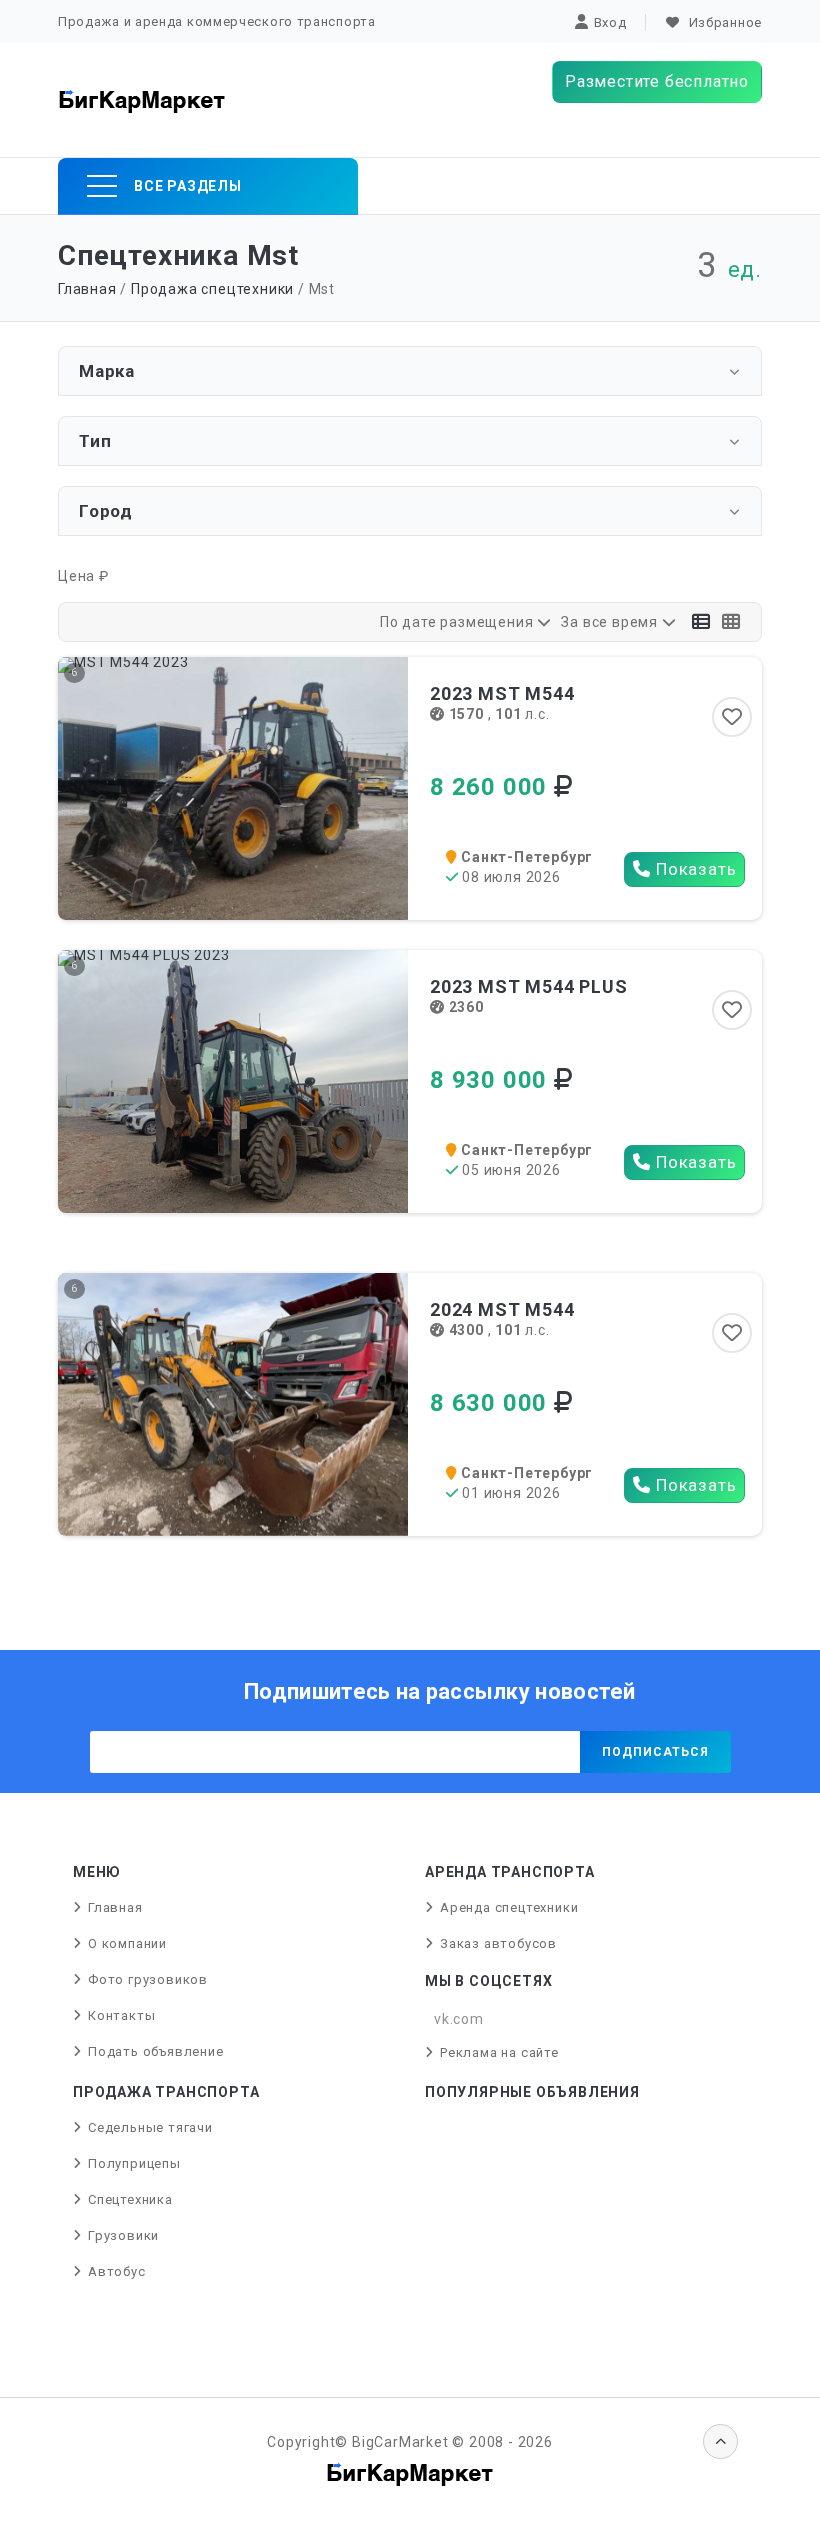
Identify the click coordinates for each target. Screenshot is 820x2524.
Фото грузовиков (148, 1979)
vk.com (459, 2019)
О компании (127, 1943)
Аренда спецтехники (509, 1907)
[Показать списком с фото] (731, 622)
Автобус (117, 2271)
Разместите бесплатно (657, 81)
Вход (610, 22)
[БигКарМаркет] (142, 100)
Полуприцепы (134, 2163)
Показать (693, 869)
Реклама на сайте (499, 2052)
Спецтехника (130, 2199)
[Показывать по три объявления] (701, 622)
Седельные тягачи (150, 2127)
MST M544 (502, 693)
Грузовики (123, 2235)
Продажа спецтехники (212, 289)
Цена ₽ (83, 576)
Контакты (121, 2015)
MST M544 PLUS (528, 986)
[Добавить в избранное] (732, 717)
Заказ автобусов (498, 1943)
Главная (87, 289)
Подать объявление (156, 2051)
